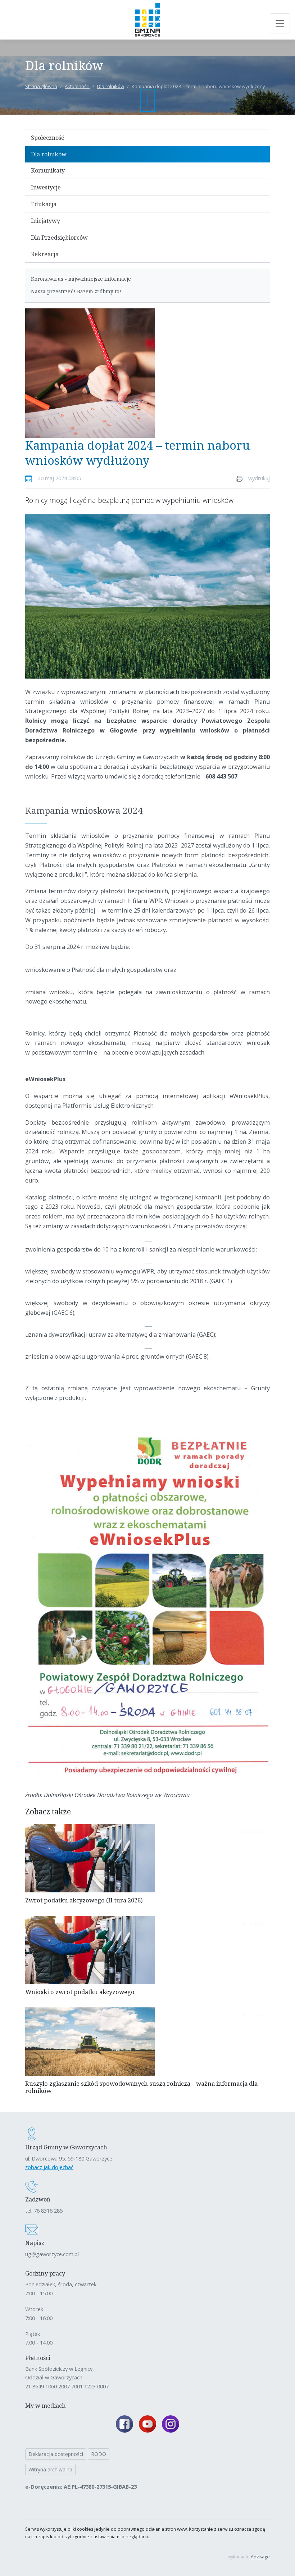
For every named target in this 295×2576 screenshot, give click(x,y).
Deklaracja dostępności (56, 2454)
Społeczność (47, 138)
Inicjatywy (46, 221)
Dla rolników (111, 86)
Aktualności (77, 86)
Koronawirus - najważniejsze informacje (81, 279)
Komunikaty (48, 170)
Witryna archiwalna (50, 2469)
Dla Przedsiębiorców (59, 238)
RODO (99, 2454)
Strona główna (41, 86)
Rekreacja (45, 254)
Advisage (260, 2557)
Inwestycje (46, 187)
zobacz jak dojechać (49, 2167)
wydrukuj (259, 478)
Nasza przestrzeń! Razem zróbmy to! (76, 291)
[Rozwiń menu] (280, 23)
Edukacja (44, 204)
